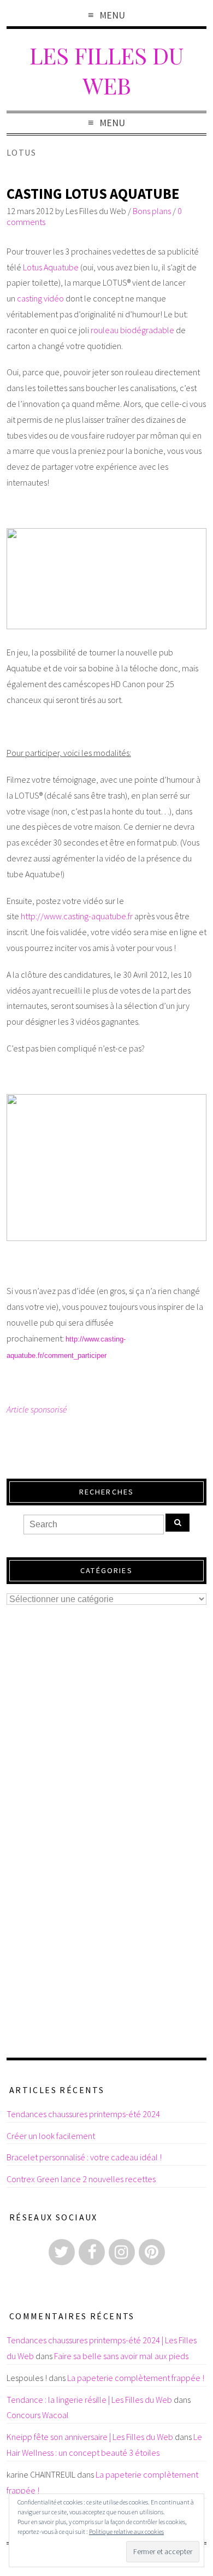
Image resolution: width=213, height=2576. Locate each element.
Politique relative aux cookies (126, 2531)
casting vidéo (40, 298)
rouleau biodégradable (132, 330)
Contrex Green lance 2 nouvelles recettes (81, 2179)
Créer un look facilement (51, 2136)
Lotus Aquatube (51, 267)
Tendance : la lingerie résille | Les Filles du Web (89, 2400)
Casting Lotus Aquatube (93, 194)
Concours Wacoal (38, 2415)
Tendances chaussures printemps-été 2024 (83, 2114)
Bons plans (152, 211)
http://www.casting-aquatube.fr (77, 916)
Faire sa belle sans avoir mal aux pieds (121, 2356)
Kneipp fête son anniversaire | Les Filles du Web (90, 2437)
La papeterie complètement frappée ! (136, 2378)
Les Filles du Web (106, 70)
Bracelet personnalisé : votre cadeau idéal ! (84, 2157)
